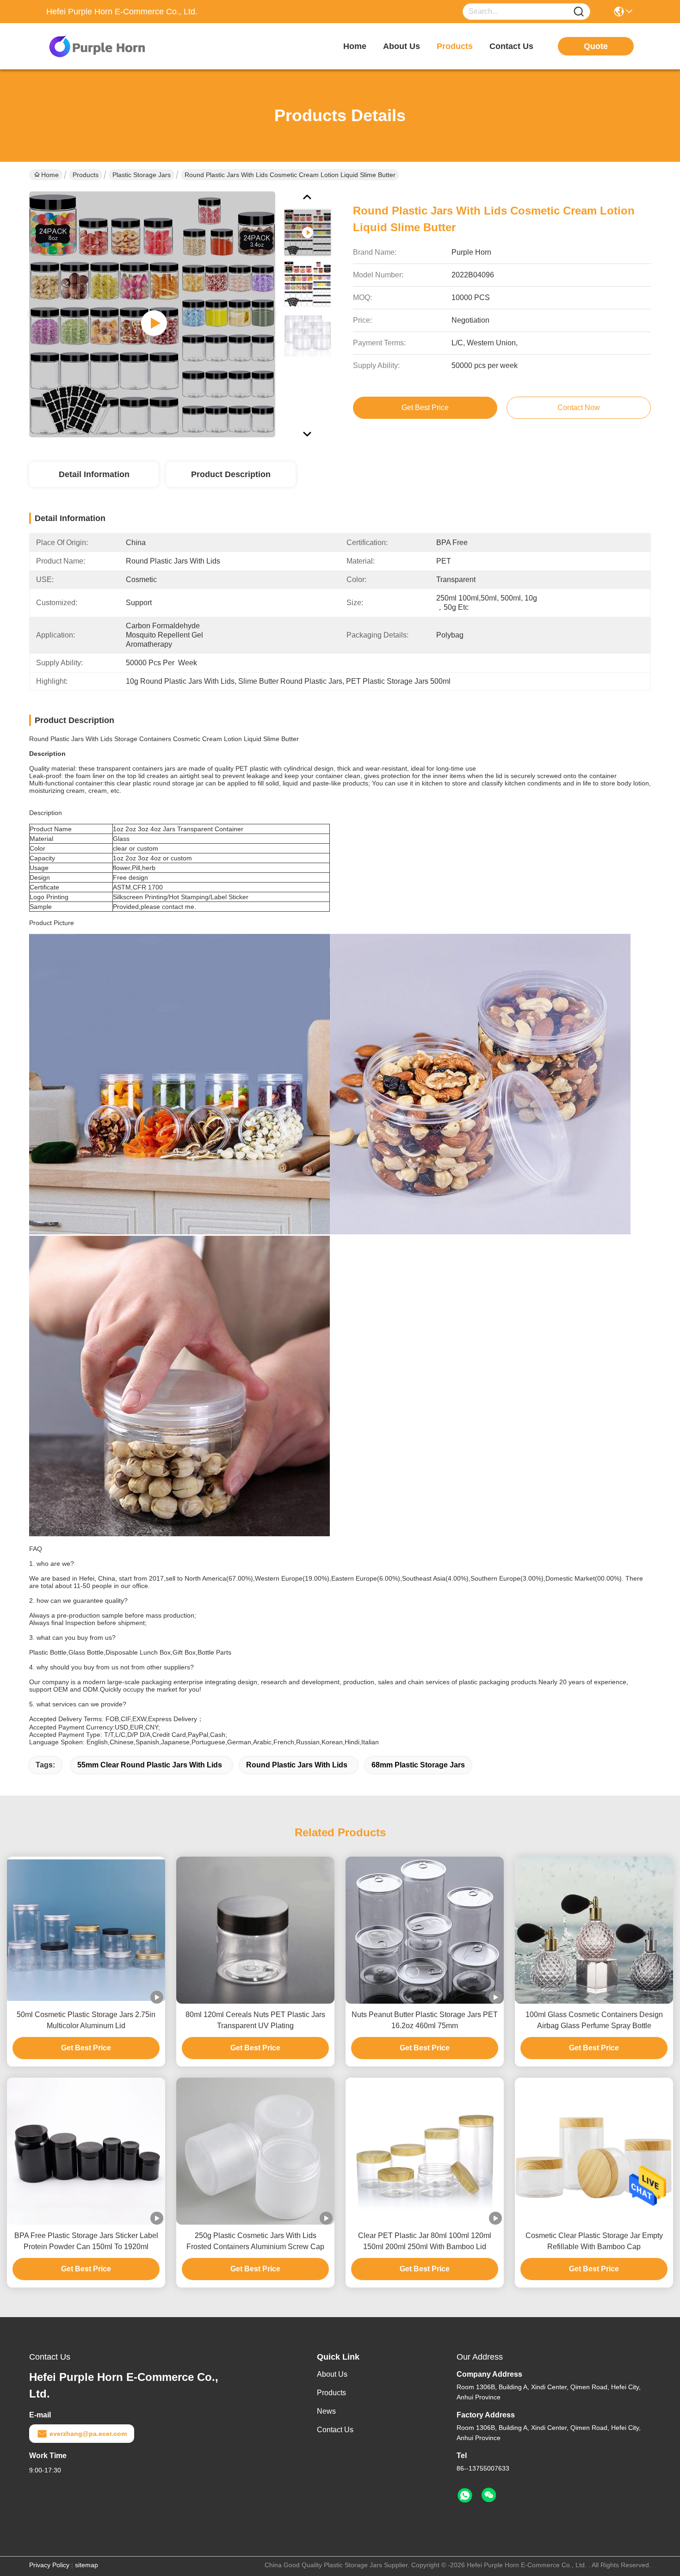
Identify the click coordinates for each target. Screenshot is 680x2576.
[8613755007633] (465, 2496)
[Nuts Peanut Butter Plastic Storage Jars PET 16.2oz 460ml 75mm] (425, 1930)
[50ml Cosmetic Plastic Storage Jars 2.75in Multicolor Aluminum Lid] (86, 1930)
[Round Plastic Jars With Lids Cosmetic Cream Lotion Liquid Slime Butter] (152, 314)
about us (402, 46)
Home (355, 46)
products (455, 46)
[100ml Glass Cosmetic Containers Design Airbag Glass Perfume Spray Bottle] (594, 1930)
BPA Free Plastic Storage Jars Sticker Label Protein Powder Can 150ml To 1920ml (86, 2241)
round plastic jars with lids (297, 1765)
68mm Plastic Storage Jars (418, 1765)
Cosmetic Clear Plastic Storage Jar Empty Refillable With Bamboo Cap (594, 2241)
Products (86, 175)
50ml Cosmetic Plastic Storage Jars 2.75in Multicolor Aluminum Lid (86, 2020)
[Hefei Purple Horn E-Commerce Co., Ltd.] (97, 46)
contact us (511, 46)
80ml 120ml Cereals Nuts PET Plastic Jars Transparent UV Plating (255, 2020)
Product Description (231, 474)
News (326, 2411)
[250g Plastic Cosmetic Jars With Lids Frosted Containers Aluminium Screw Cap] (255, 2151)
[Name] (579, 12)
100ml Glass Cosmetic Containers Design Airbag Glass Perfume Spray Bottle (594, 2020)
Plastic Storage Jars (142, 175)
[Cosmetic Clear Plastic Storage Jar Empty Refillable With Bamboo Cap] (594, 2151)
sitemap (87, 2565)
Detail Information (94, 474)
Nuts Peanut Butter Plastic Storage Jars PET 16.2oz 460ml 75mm (425, 2020)
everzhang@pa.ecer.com (88, 2434)
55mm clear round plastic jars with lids (150, 1765)
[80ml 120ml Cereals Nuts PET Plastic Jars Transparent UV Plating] (255, 1930)
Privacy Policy (49, 2565)
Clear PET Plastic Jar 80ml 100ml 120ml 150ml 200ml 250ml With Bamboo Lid (425, 2241)
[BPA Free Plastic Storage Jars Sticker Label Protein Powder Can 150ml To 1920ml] (86, 2151)
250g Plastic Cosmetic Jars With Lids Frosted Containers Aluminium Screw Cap (255, 2241)
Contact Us (335, 2430)
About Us (332, 2374)
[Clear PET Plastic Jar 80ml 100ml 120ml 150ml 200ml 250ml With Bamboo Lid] (425, 2151)
